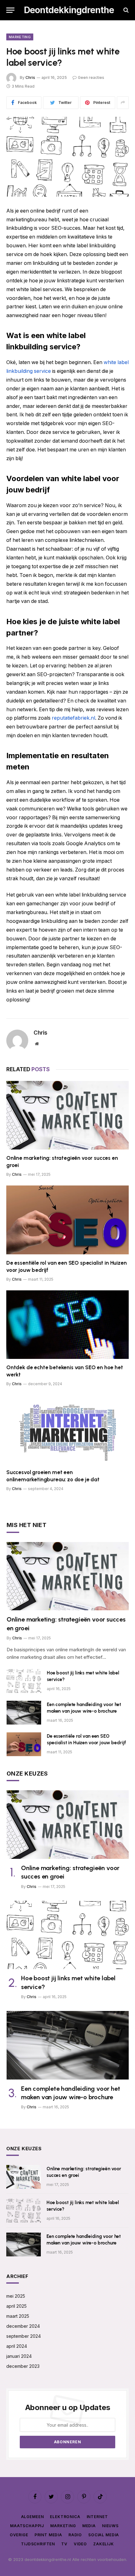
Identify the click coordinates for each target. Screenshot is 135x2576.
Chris (30, 77)
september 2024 (24, 2336)
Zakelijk (104, 2544)
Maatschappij (27, 2526)
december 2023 (23, 2366)
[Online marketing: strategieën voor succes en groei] (67, 1115)
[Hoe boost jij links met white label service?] (67, 157)
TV (64, 2544)
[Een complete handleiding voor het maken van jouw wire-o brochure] (24, 1713)
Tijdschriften (38, 2544)
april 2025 (16, 2306)
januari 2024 (19, 2356)
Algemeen (32, 2517)
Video (80, 2544)
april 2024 (17, 2346)
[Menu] (10, 10)
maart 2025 (18, 2316)
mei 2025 (16, 2296)
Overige (19, 2535)
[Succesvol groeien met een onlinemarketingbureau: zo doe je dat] (67, 1429)
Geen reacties (91, 77)
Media (89, 2526)
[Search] (125, 10)
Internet (97, 2517)
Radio (75, 2535)
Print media (48, 2535)
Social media (104, 2535)
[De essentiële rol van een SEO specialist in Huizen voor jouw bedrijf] (67, 1220)
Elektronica (65, 2517)
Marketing (20, 37)
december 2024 (23, 2326)
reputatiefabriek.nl (73, 718)
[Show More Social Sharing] (123, 103)
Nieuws (110, 2526)
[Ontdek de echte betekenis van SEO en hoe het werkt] (67, 1325)
